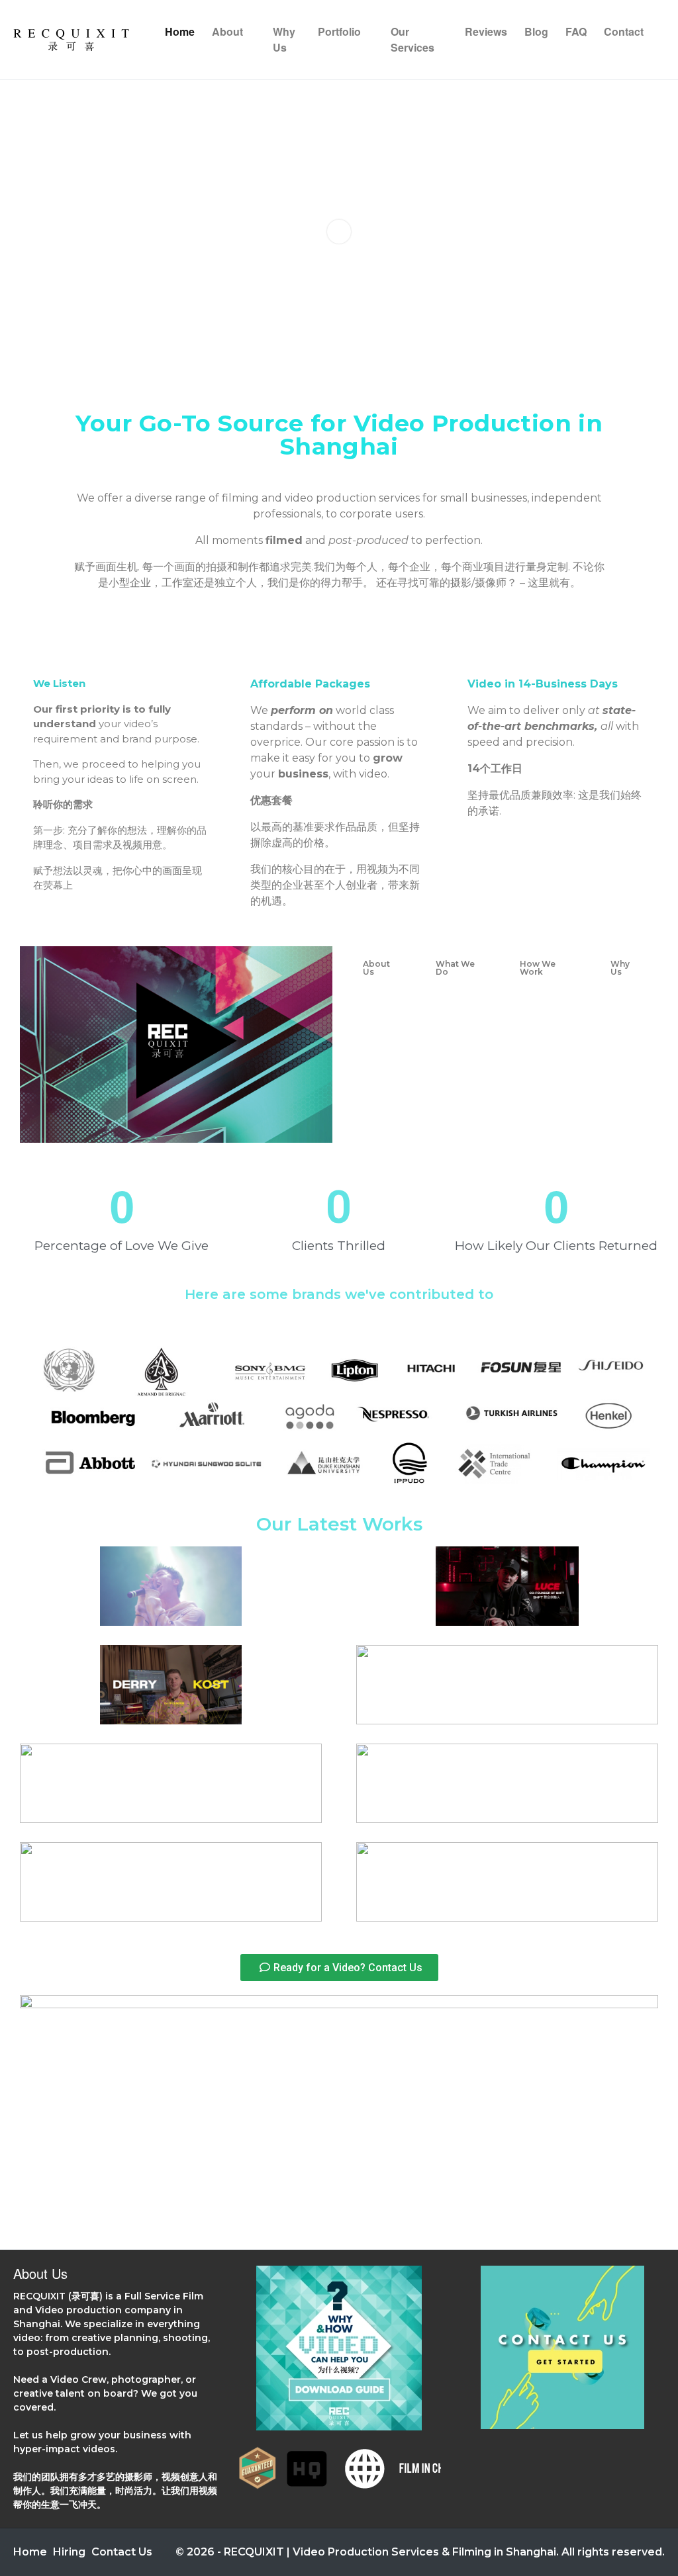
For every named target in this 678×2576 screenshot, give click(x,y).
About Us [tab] (376, 968)
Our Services (412, 39)
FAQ (576, 31)
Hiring (69, 2552)
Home (180, 31)
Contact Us (122, 2552)
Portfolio (339, 31)
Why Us (284, 39)
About (227, 31)
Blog (536, 31)
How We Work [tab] (538, 968)
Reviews (486, 31)
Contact (624, 31)
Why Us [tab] (620, 968)
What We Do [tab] (455, 968)
